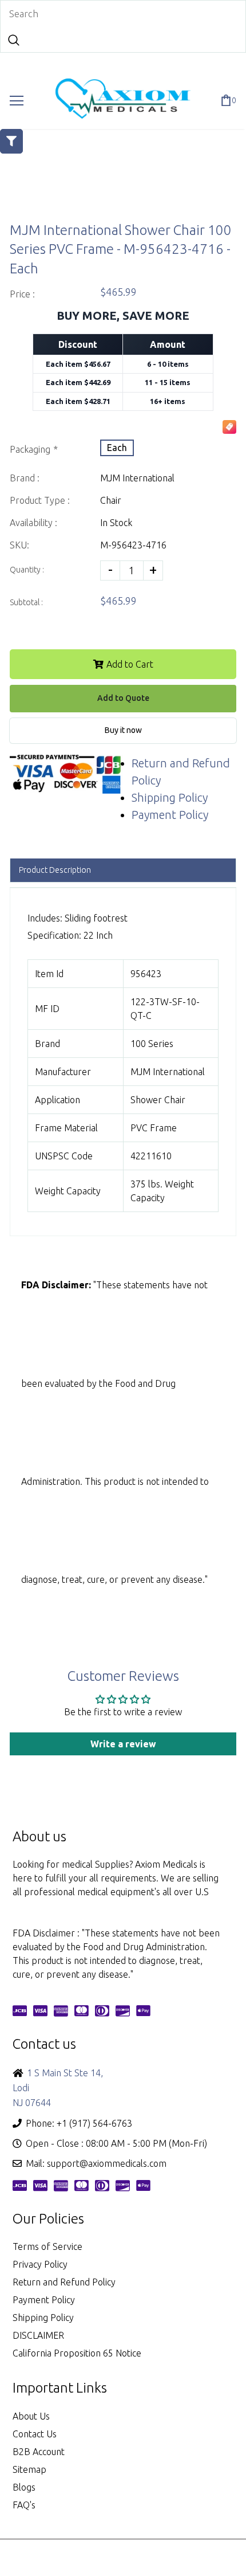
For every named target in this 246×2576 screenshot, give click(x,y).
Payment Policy (170, 815)
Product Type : (40, 500)
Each (117, 448)
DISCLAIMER (38, 2335)
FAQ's (24, 2505)
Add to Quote (123, 698)
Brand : (25, 478)
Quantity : (27, 570)
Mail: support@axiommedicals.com (96, 2163)
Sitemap (29, 2469)
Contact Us (35, 2434)
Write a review (123, 1744)
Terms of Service (47, 2246)
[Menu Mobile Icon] (17, 101)
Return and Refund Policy (64, 2282)
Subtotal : (26, 602)
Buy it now (123, 730)
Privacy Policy (40, 2264)
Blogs (24, 2487)
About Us (31, 2416)
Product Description (55, 870)
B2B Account (39, 2452)
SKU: (19, 545)
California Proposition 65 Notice (77, 2353)
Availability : (33, 523)
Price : (22, 294)
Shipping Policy (170, 797)
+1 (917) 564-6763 (94, 2123)
